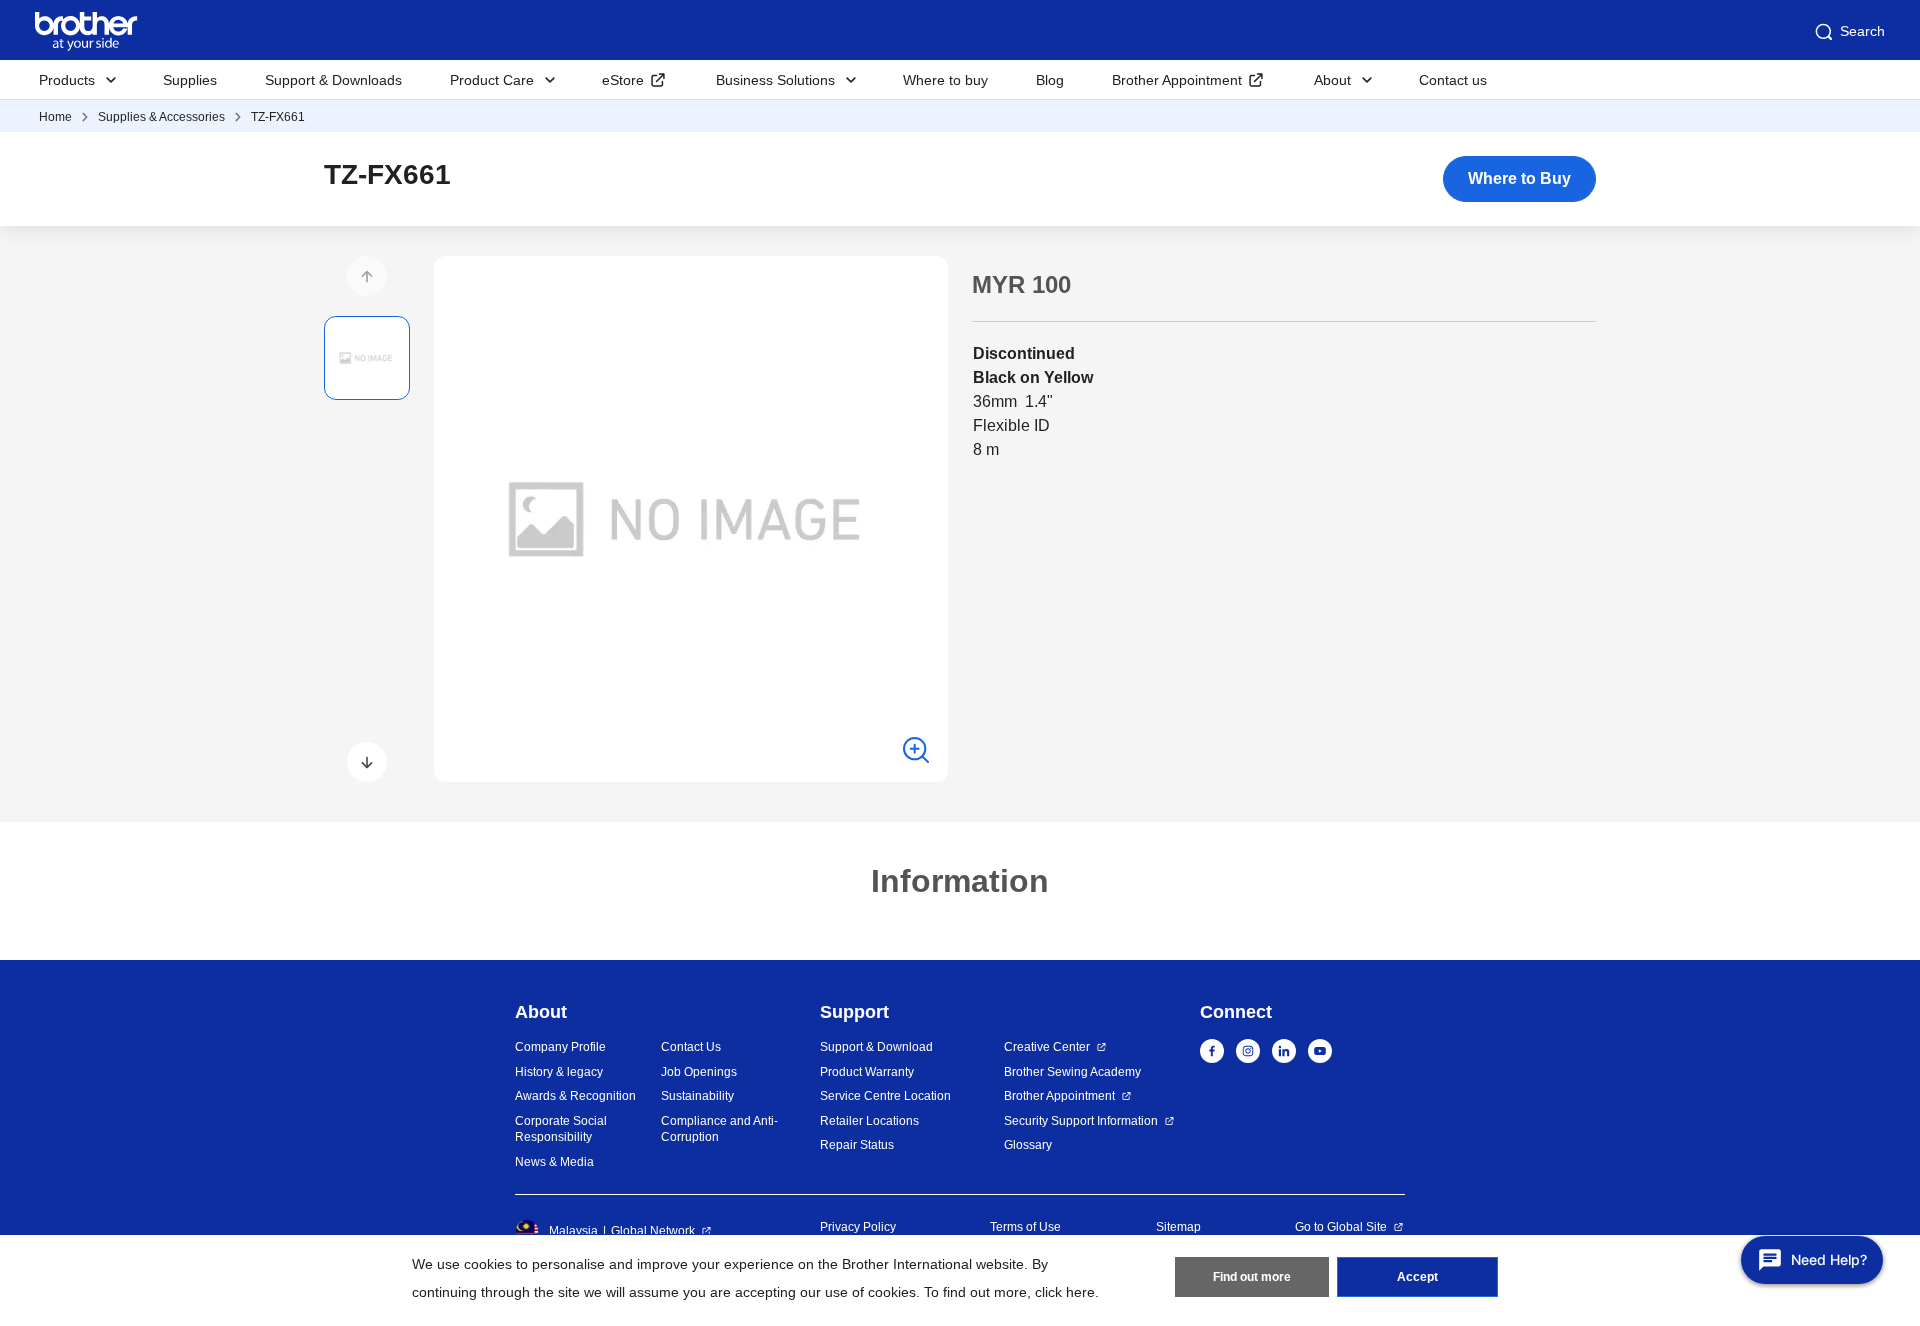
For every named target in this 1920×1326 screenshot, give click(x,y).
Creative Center (1047, 1047)
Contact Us (691, 1047)
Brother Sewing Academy (1072, 1072)
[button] (367, 276)
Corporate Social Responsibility (561, 1129)
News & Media (554, 1162)
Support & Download (876, 1047)
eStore (623, 80)
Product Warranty (867, 1072)
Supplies (190, 80)
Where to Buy (1519, 178)
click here (1065, 1292)
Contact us (1453, 80)
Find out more (1252, 1277)
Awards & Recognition (575, 1096)
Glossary (1028, 1145)
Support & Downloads (333, 80)
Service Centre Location (885, 1096)
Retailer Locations (869, 1121)
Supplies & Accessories (161, 117)
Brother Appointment (1177, 80)
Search (1862, 31)
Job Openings (699, 1072)
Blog (1050, 80)
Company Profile (560, 1047)
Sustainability (697, 1096)
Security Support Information (1081, 1121)
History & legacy (559, 1072)
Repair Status (857, 1145)
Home (55, 117)
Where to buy (945, 80)
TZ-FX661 (278, 117)
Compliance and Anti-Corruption (719, 1129)
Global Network (653, 1231)
